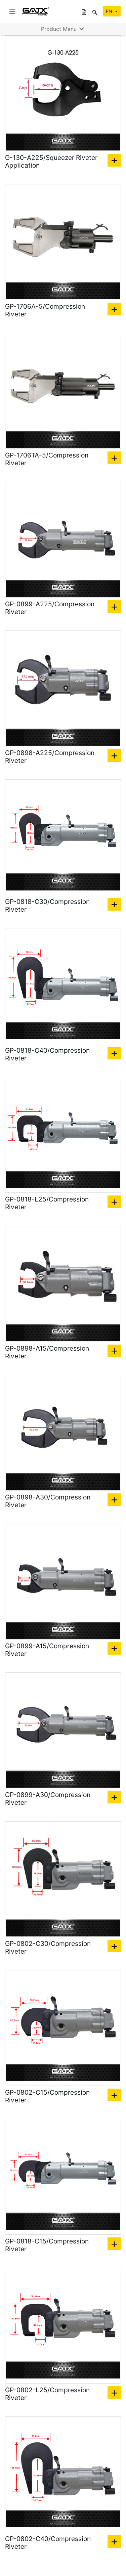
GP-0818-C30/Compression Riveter (47, 906)
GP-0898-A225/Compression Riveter (50, 757)
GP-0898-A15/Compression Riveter (47, 1352)
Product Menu (60, 29)
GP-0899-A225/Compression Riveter (50, 608)
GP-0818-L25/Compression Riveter (47, 1203)
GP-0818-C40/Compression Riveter (47, 1054)
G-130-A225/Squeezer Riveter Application (51, 162)
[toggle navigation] (12, 11)
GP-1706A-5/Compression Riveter (45, 310)
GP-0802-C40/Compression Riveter (48, 2543)
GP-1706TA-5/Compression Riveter (47, 459)
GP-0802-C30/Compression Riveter (48, 1948)
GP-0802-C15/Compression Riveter (47, 2096)
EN (110, 11)
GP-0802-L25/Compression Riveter (47, 2394)
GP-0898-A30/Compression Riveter (48, 1501)
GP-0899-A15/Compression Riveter (47, 1650)
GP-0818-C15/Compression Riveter (47, 2245)
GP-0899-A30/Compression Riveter (48, 1799)
